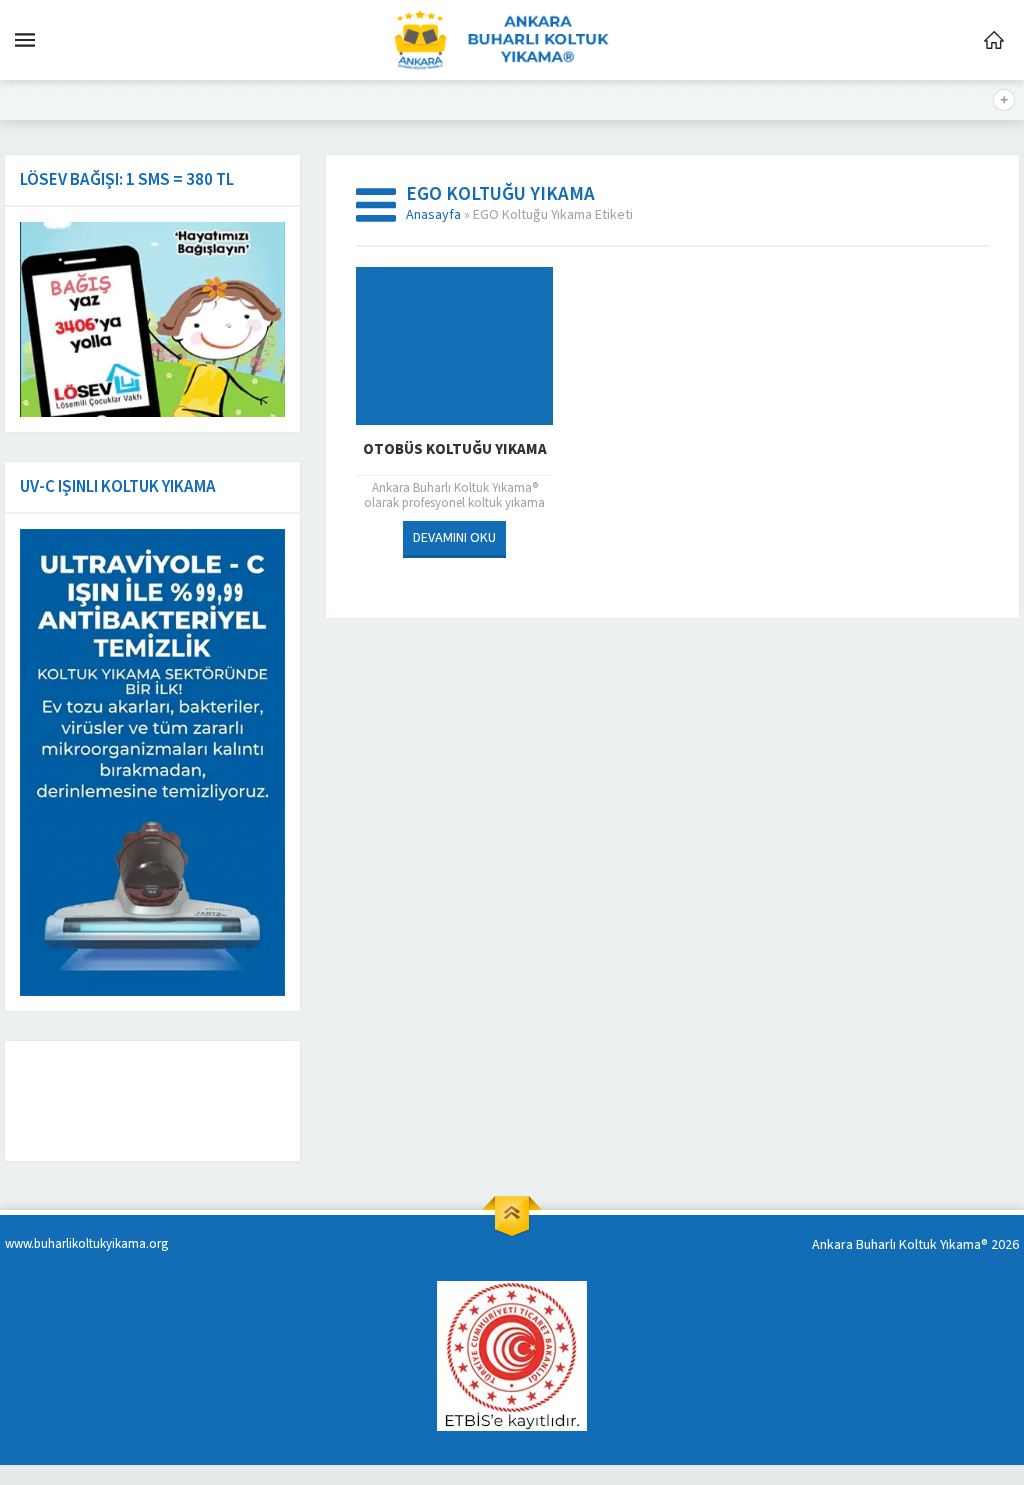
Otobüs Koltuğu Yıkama (455, 449)
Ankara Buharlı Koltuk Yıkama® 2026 (915, 1245)
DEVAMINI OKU (454, 538)
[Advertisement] (175, 1101)
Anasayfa (433, 215)
